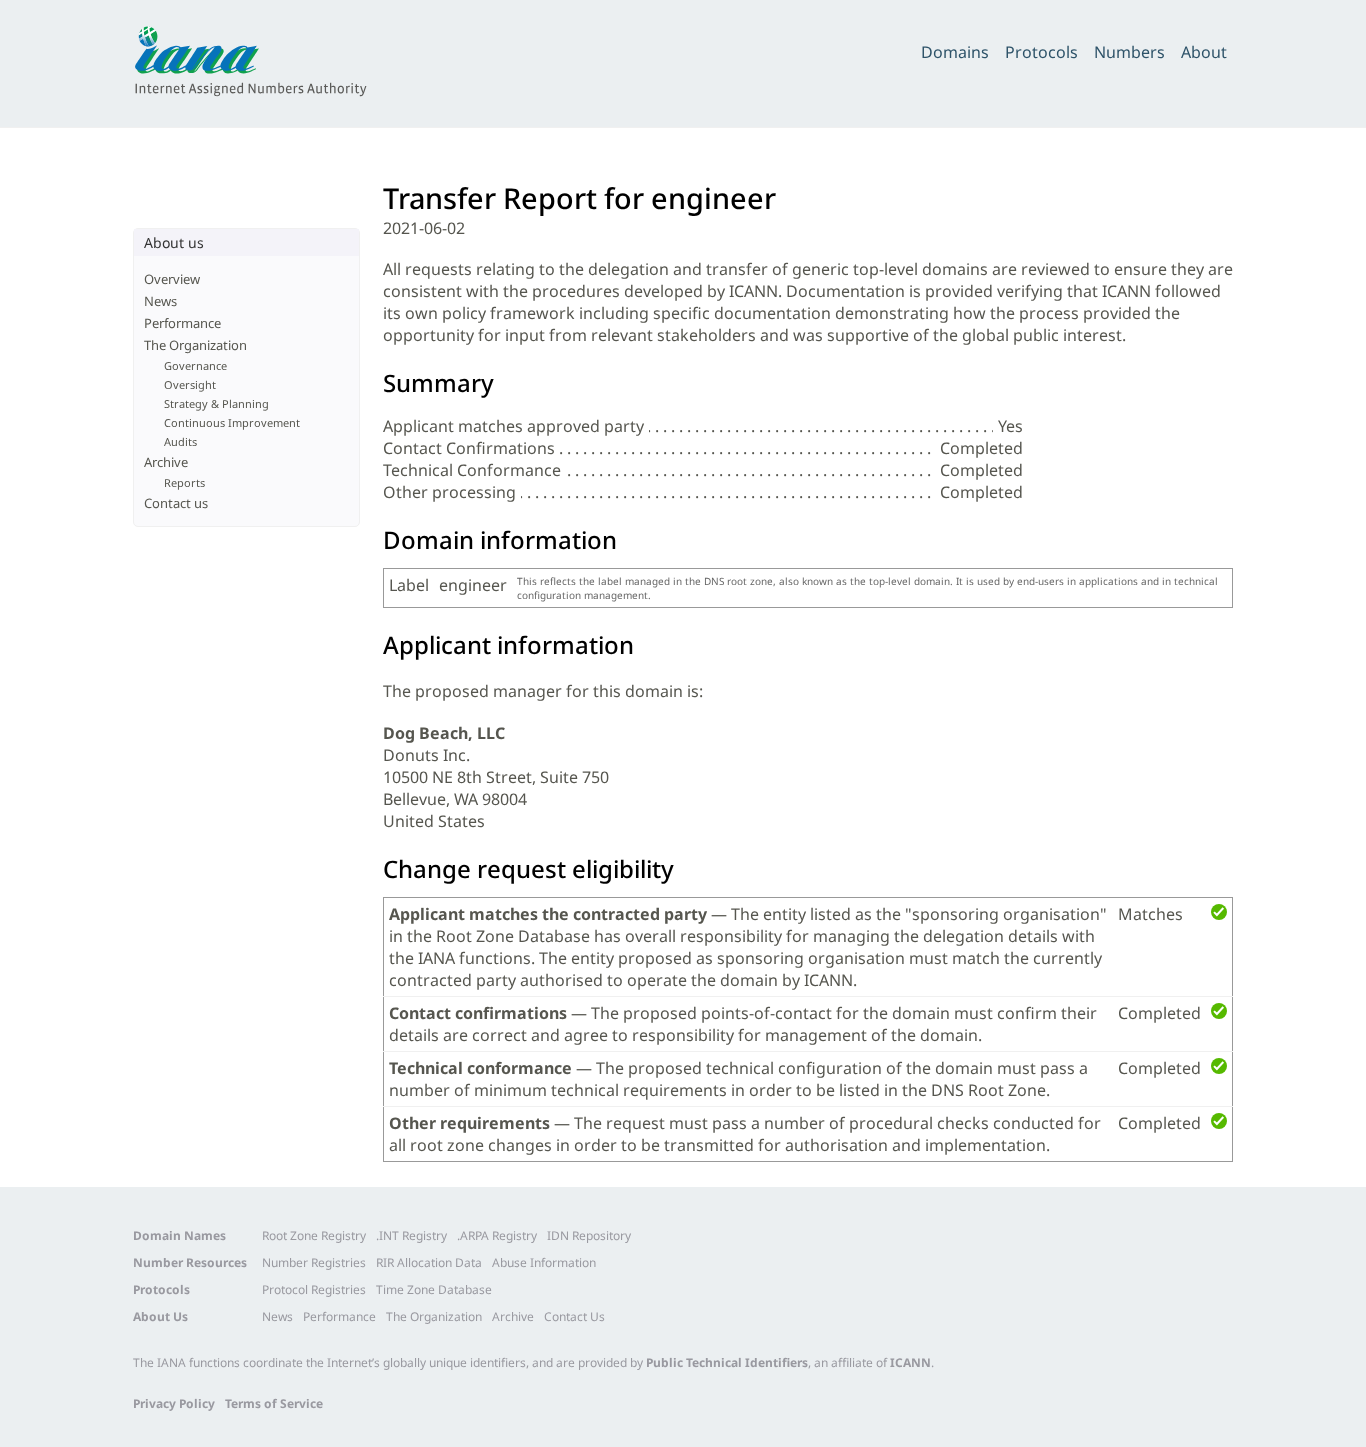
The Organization (195, 345)
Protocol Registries (314, 1289)
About (1204, 52)
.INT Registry (411, 1235)
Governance (195, 365)
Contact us (176, 503)
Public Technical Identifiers (727, 1362)
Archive (166, 462)
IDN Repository (589, 1235)
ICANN (910, 1362)
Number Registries (314, 1262)
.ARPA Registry (497, 1235)
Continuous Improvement (232, 422)
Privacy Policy (174, 1403)
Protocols (1041, 52)
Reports (184, 482)
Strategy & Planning (216, 403)
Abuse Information (544, 1262)
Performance (182, 323)
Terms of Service (274, 1403)
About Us (160, 1316)
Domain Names (179, 1235)
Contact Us (574, 1316)
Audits (180, 441)
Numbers (1129, 52)
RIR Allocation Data (429, 1262)
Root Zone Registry (314, 1235)
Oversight (190, 384)
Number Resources (190, 1262)
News (160, 301)
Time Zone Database (434, 1289)
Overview (172, 279)
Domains (955, 52)
